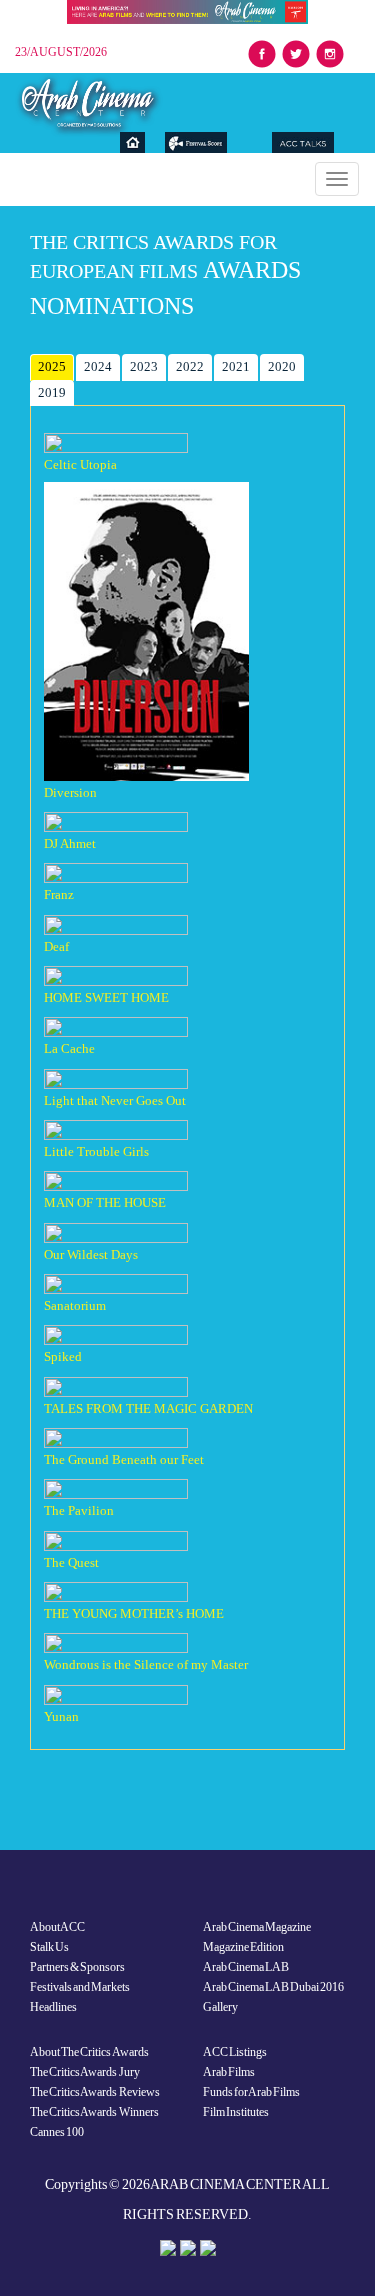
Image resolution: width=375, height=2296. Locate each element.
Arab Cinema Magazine (257, 1927)
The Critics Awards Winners (94, 2112)
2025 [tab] (52, 366)
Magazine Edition (243, 1947)
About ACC (57, 1927)
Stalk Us (49, 1947)
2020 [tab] (282, 366)
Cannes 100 (57, 2132)
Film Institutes (236, 2112)
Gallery (220, 2007)
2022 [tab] (190, 366)
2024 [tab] (98, 366)
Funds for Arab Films (252, 2092)
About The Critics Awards (89, 2052)
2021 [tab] (236, 366)
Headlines (53, 2007)
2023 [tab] (144, 366)
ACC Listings (235, 2052)
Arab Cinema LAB (246, 1967)
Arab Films (229, 2072)
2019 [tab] (52, 392)
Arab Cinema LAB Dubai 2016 (274, 1987)
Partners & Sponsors (77, 1967)
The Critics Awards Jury (85, 2072)
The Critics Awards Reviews (95, 2092)
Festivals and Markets (80, 1987)
